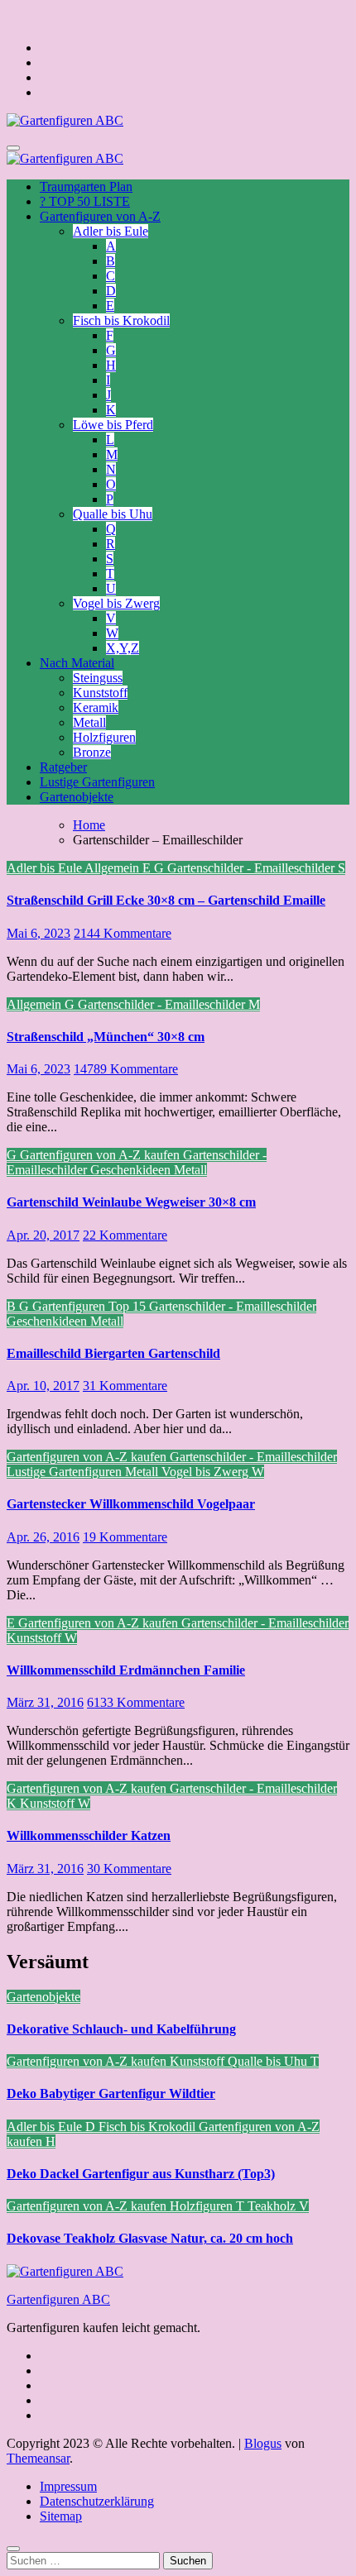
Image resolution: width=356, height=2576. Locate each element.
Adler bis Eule (111, 231)
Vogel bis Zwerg (116, 603)
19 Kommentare (125, 1537)
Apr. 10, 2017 (43, 1386)
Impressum (68, 2486)
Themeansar (38, 2458)
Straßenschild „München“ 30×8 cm (106, 1037)
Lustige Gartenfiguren (97, 782)
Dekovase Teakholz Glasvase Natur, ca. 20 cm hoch (150, 2238)
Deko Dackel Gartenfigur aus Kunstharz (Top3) (141, 2174)
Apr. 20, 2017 (43, 1235)
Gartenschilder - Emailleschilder (253, 868)
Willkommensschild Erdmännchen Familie (126, 1670)
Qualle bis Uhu (113, 514)
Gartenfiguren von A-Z (100, 216)
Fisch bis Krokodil (121, 320)
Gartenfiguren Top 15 (91, 1306)
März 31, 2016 (45, 1702)
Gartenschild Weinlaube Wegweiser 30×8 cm (131, 1202)
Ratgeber (63, 767)
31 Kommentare (125, 1386)
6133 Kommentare (136, 1702)
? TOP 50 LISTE (85, 201)
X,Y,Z (123, 648)
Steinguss (98, 678)
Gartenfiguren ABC (58, 2299)
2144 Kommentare (123, 933)
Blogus (263, 2443)
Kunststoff (100, 693)
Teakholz (273, 2206)
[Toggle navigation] (13, 148)
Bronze (92, 752)
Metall (89, 722)
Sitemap (61, 2516)
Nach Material (77, 663)
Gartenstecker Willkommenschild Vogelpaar (131, 1504)
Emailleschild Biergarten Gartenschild (113, 1353)
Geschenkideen (132, 1170)
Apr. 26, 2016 (43, 1537)
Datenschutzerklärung (97, 2501)
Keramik (96, 707)
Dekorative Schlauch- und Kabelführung (121, 2029)
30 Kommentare (129, 1869)
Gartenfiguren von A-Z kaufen (101, 1155)
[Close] (13, 2549)
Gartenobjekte (77, 797)
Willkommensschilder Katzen (89, 1835)
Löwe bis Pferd (113, 425)
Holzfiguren (104, 737)
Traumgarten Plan (86, 186)
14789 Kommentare (126, 1069)
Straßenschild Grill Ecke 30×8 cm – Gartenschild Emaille (166, 900)
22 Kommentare (125, 1235)
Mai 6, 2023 (38, 933)
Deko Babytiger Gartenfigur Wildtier (111, 2093)
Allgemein (113, 868)
